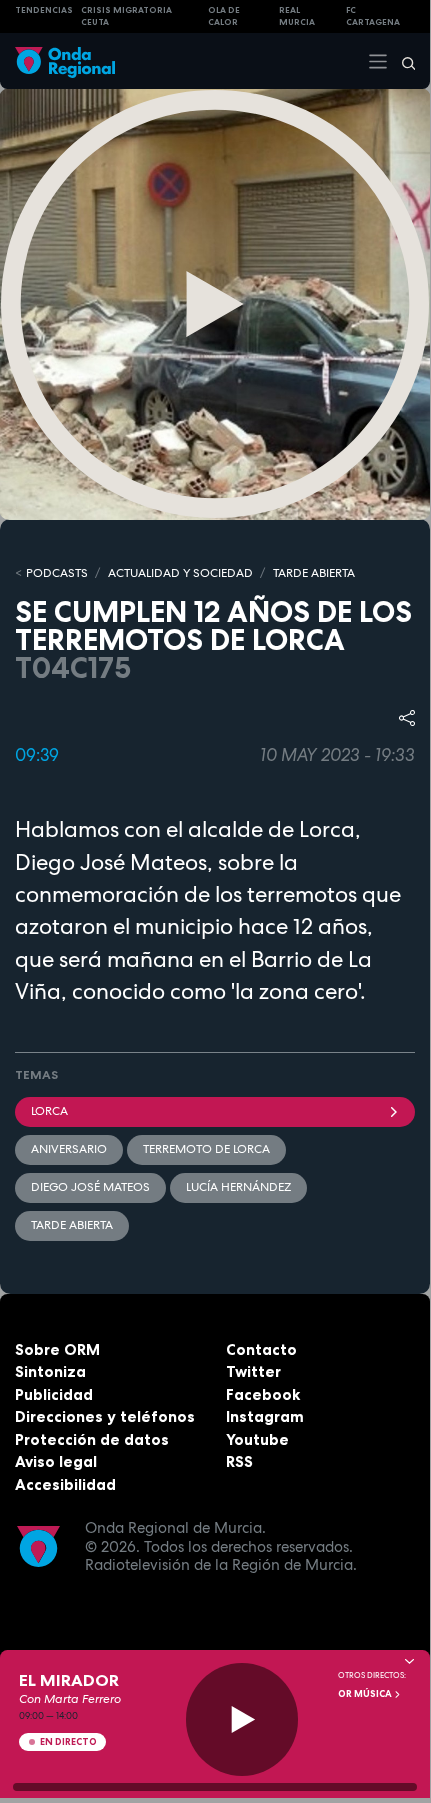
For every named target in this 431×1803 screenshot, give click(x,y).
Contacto (261, 1349)
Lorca (49, 1111)
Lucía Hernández (238, 1187)
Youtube (257, 1439)
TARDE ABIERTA (314, 573)
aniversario (69, 1149)
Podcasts (57, 573)
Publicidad (54, 1394)
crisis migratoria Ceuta (126, 16)
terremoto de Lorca (206, 1149)
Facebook (263, 1394)
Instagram (265, 1416)
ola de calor (224, 16)
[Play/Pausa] (242, 1719)
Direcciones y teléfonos (105, 1416)
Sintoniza (50, 1371)
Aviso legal (56, 1461)
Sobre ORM (57, 1349)
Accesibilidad (65, 1484)
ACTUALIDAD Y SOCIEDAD (180, 573)
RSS (239, 1461)
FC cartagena (373, 16)
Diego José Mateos (90, 1187)
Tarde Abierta (72, 1225)
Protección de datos (92, 1439)
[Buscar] (402, 61)
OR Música (366, 1694)
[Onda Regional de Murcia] (65, 60)
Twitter (253, 1371)
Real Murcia (297, 16)
